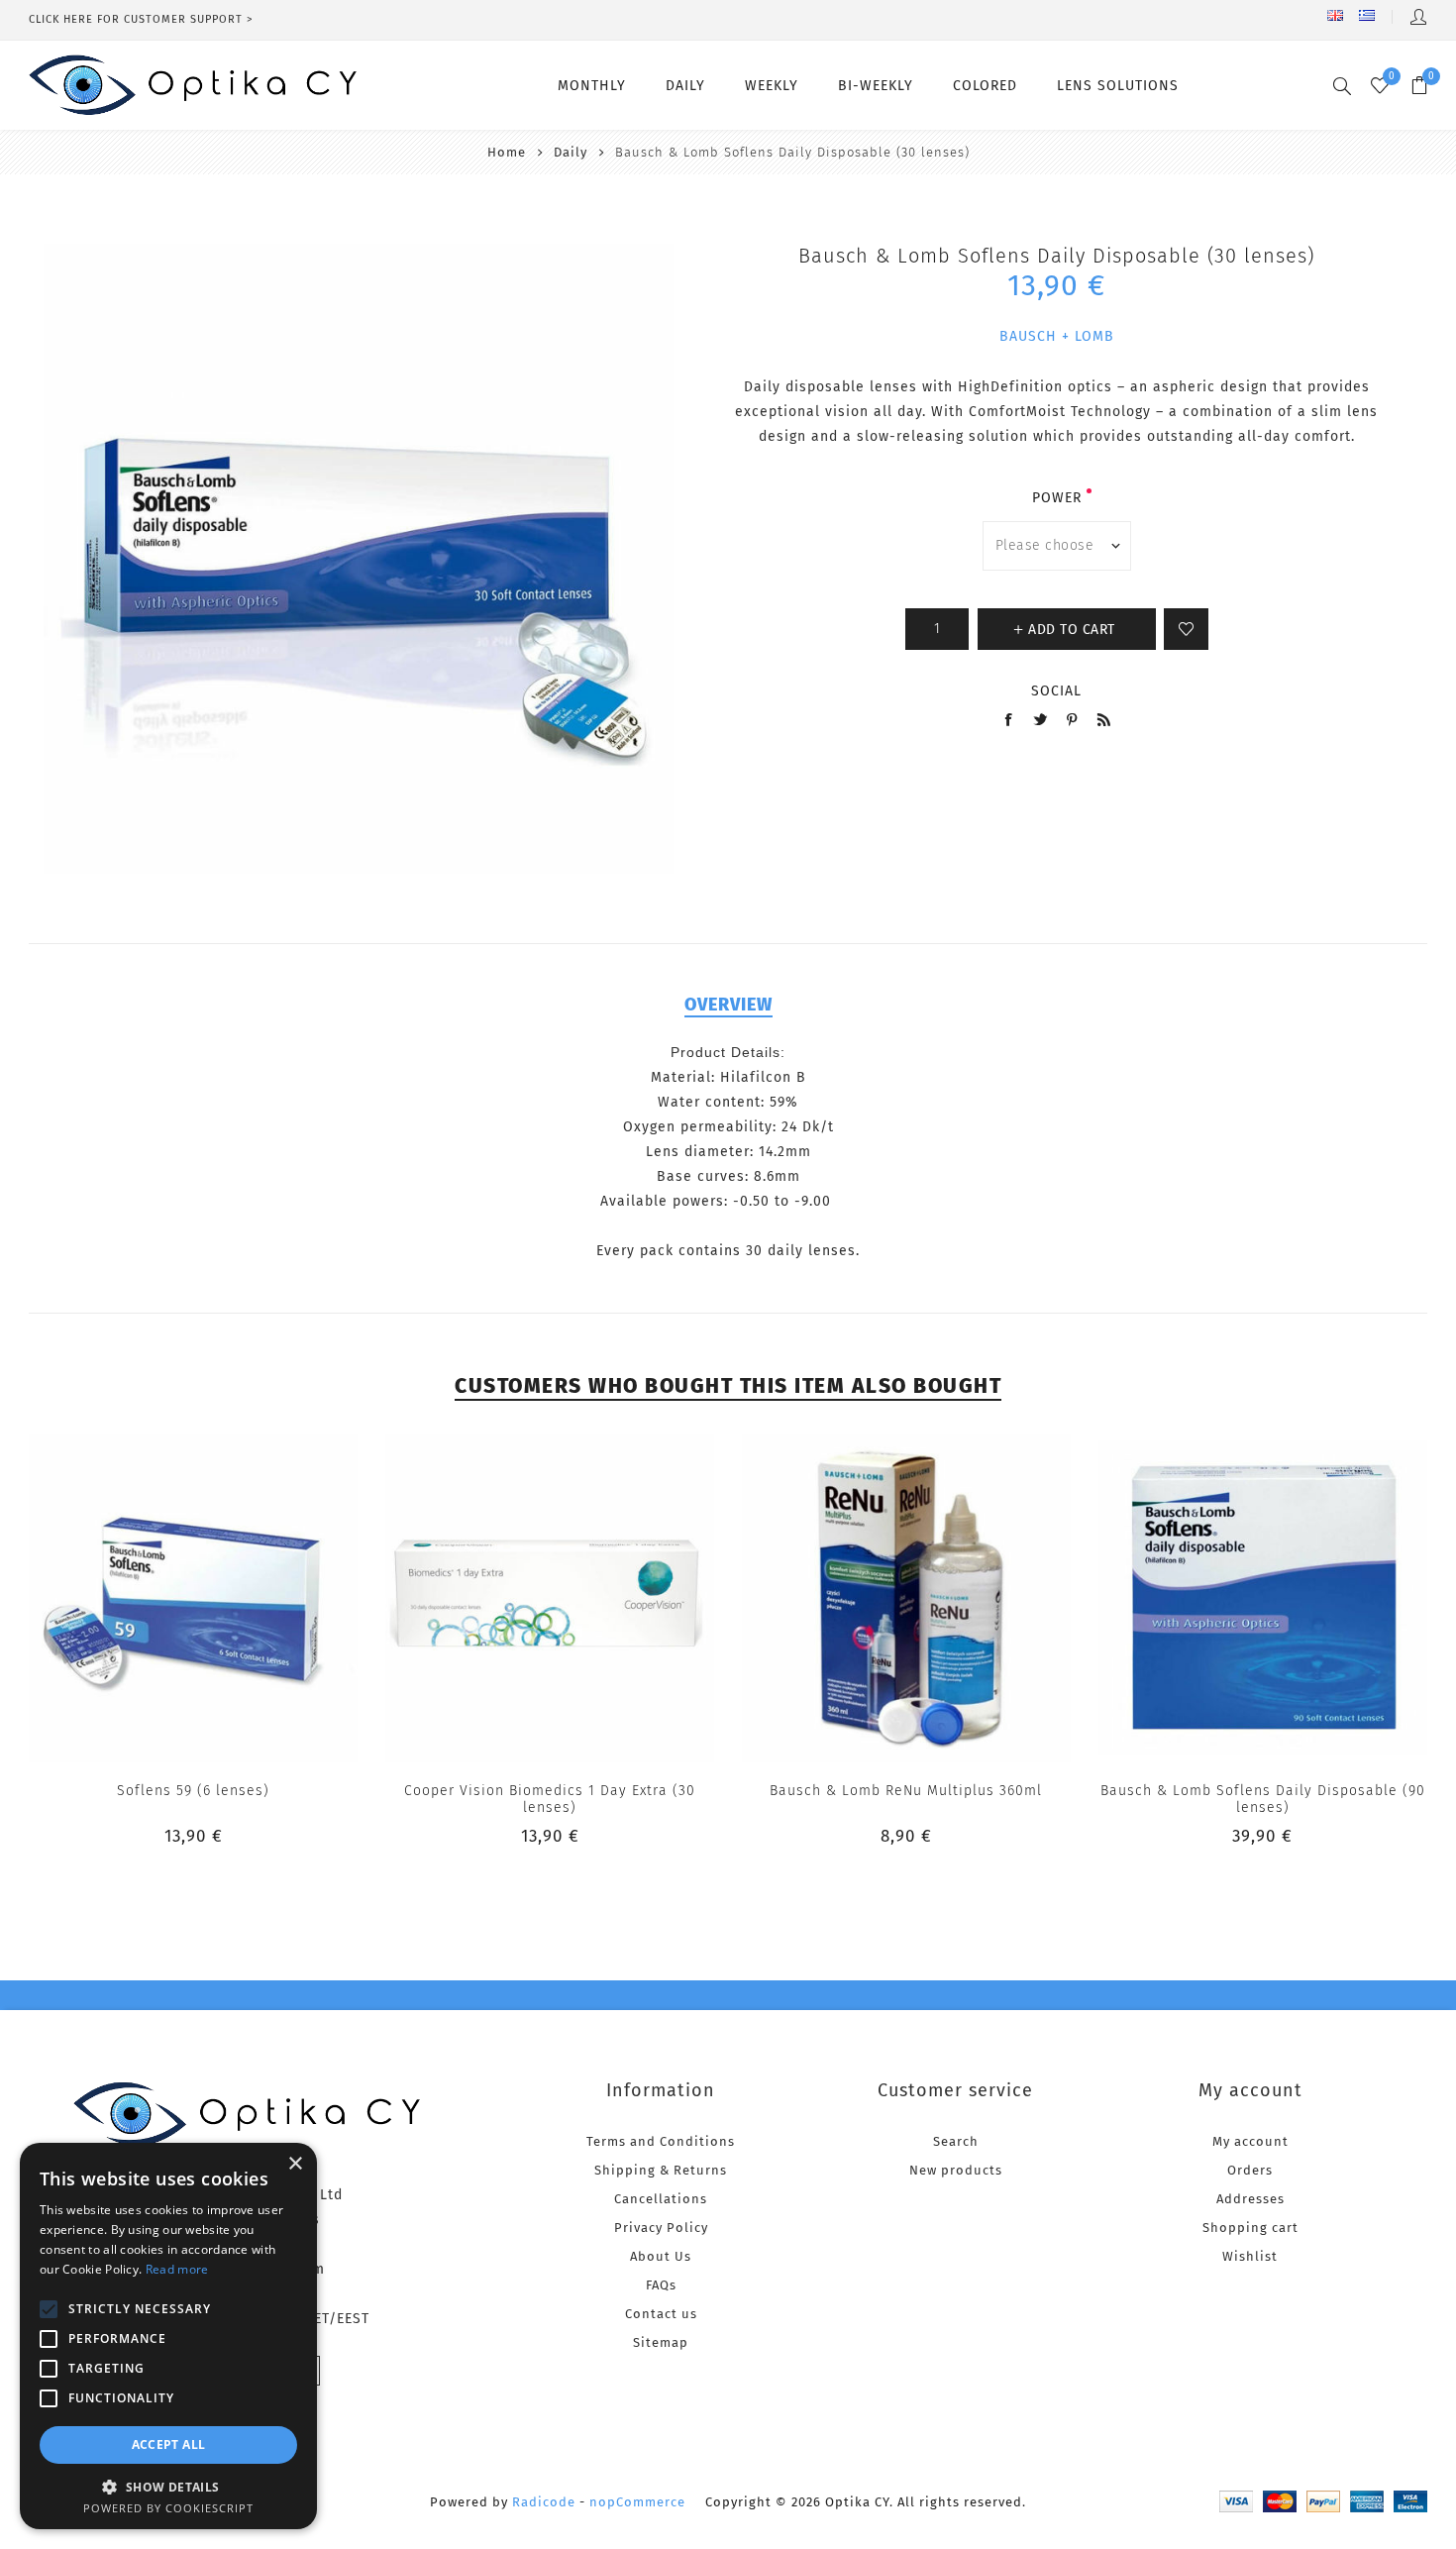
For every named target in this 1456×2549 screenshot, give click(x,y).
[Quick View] (154, 1598)
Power (1057, 498)
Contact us (661, 2314)
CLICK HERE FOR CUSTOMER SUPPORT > (141, 19)
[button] (168, 2486)
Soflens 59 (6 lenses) (193, 1791)
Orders (1250, 2170)
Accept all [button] (169, 2444)
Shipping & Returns (661, 2170)
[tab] (728, 1005)
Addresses (1250, 2199)
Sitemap (661, 2342)
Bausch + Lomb (1057, 336)
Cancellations (661, 2199)
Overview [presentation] (728, 1005)
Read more (177, 2269)
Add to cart (234, 1598)
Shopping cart (1250, 2228)
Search (956, 2141)
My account (1250, 2141)
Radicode (544, 2502)
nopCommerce (637, 2502)
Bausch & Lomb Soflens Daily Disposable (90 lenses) (1263, 1799)
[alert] (168, 2336)
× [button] (295, 2164)
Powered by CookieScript (168, 2508)
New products (956, 2170)
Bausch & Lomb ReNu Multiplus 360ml (906, 1791)
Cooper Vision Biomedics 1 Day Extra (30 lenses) (550, 1799)
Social (1056, 691)
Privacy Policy (661, 2228)
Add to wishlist (1186, 629)
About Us (661, 2256)
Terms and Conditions (661, 2141)
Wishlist (1250, 2256)
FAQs (661, 2285)
